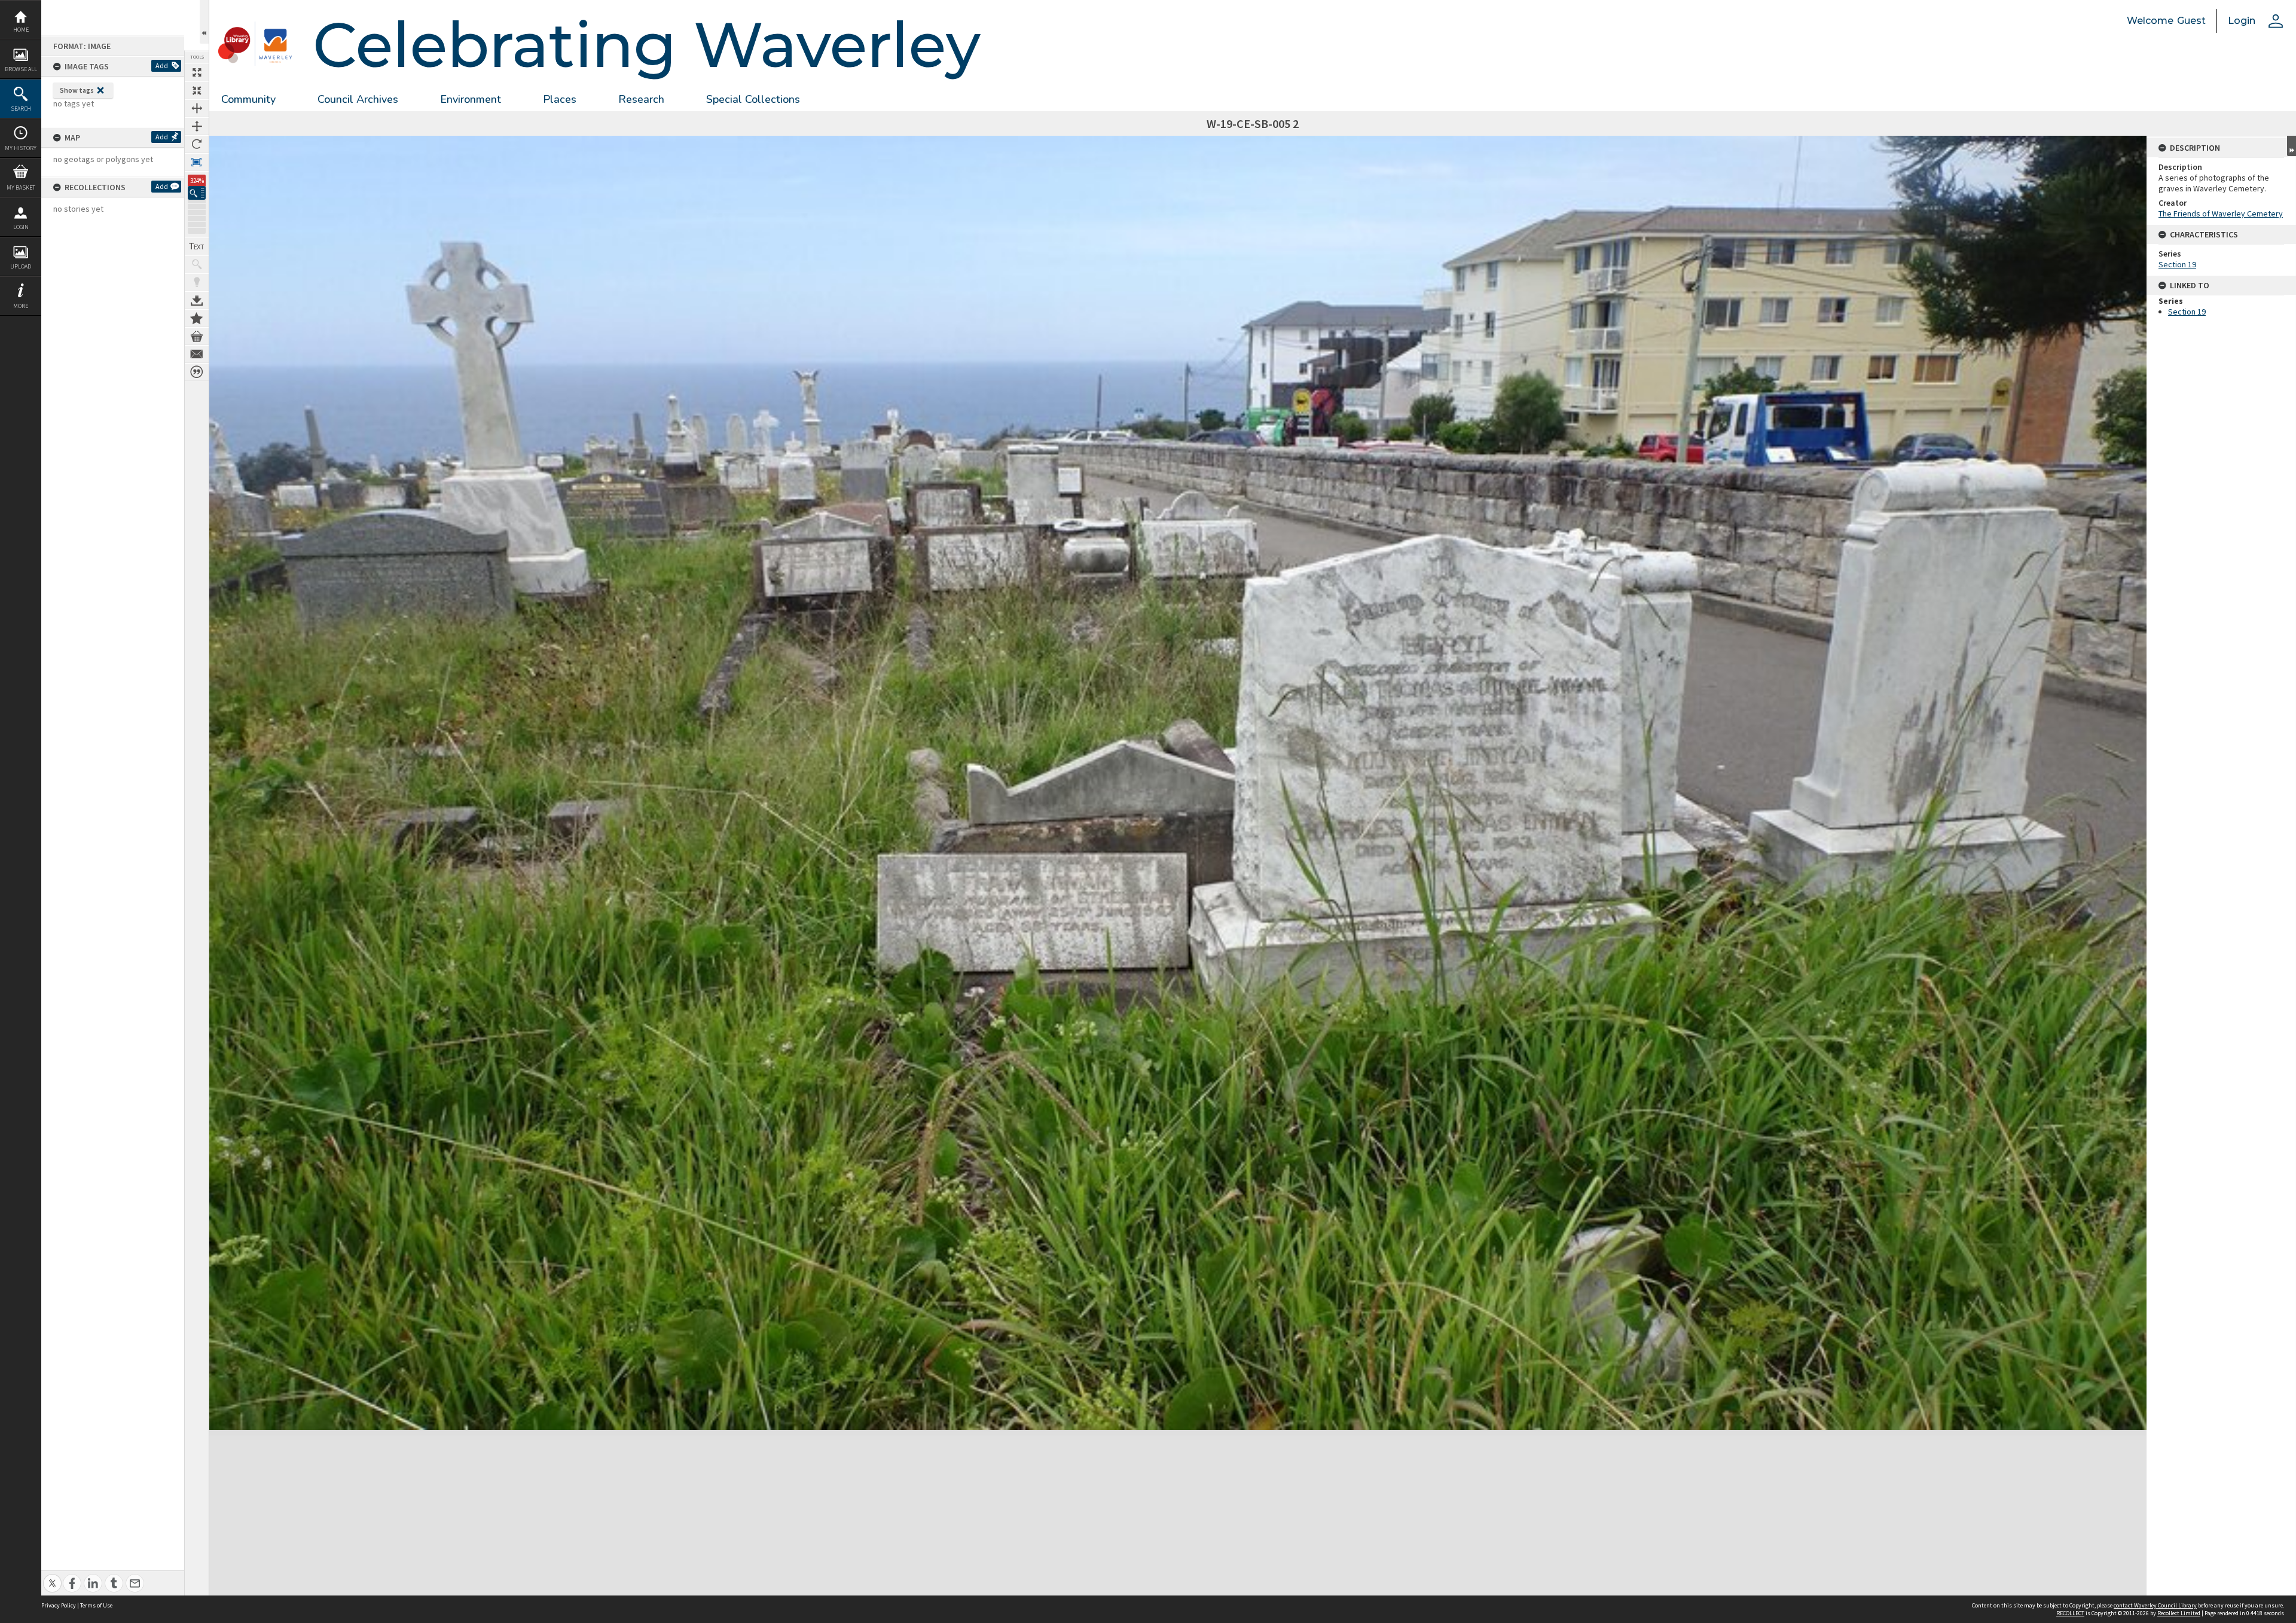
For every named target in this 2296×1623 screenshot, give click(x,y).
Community (248, 99)
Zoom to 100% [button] (197, 162)
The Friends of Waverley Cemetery (2221, 213)
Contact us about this (197, 354)
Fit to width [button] (197, 108)
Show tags (77, 90)
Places (560, 99)
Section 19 (2177, 264)
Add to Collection (197, 318)
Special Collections (753, 99)
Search (21, 109)
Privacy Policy (59, 1605)
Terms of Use (96, 1605)
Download (197, 300)
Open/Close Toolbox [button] (204, 22)
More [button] (21, 306)
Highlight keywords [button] (197, 282)
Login (21, 227)
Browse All (21, 69)
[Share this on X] (52, 1577)
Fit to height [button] (197, 126)
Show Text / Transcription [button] (197, 246)
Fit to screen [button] (197, 90)
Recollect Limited (2179, 1613)
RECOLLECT (2070, 1613)
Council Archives (358, 99)
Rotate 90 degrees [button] (197, 144)
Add (162, 65)
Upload (21, 266)
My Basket (21, 187)
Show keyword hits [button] (197, 264)
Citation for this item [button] (197, 372)
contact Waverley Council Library (2155, 1605)
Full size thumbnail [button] (197, 72)
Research (641, 99)
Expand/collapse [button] (2292, 146)
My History (21, 148)
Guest (2191, 21)
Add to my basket (197, 336)
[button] (197, 193)
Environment (471, 99)
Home (21, 30)
